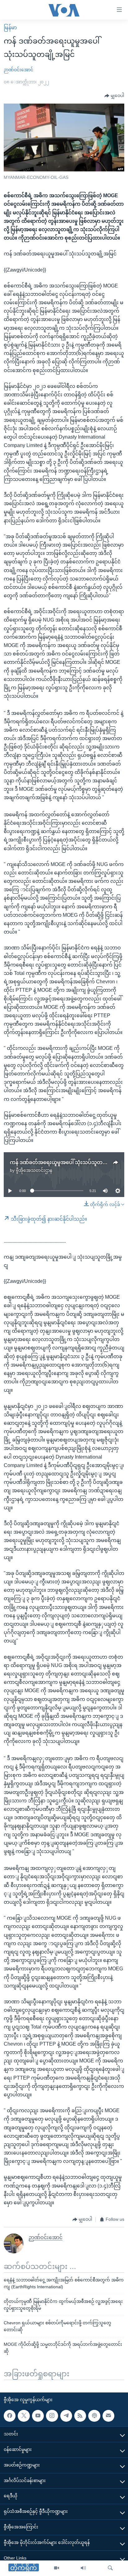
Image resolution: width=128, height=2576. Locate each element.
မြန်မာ (10, 28)
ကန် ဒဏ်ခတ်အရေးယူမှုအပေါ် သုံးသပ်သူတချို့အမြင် (66, 1162)
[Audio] (83, 2568)
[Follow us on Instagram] (52, 2416)
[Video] (57, 2568)
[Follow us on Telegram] (66, 2416)
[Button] (114, 96)
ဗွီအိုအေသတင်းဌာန (34, 1170)
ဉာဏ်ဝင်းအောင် (18, 70)
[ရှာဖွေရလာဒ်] (110, 2568)
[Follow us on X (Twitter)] (24, 2416)
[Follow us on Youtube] (38, 2416)
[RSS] (80, 2416)
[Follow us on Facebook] (10, 2416)
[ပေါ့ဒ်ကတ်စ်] (94, 2416)
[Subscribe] (108, 2416)
